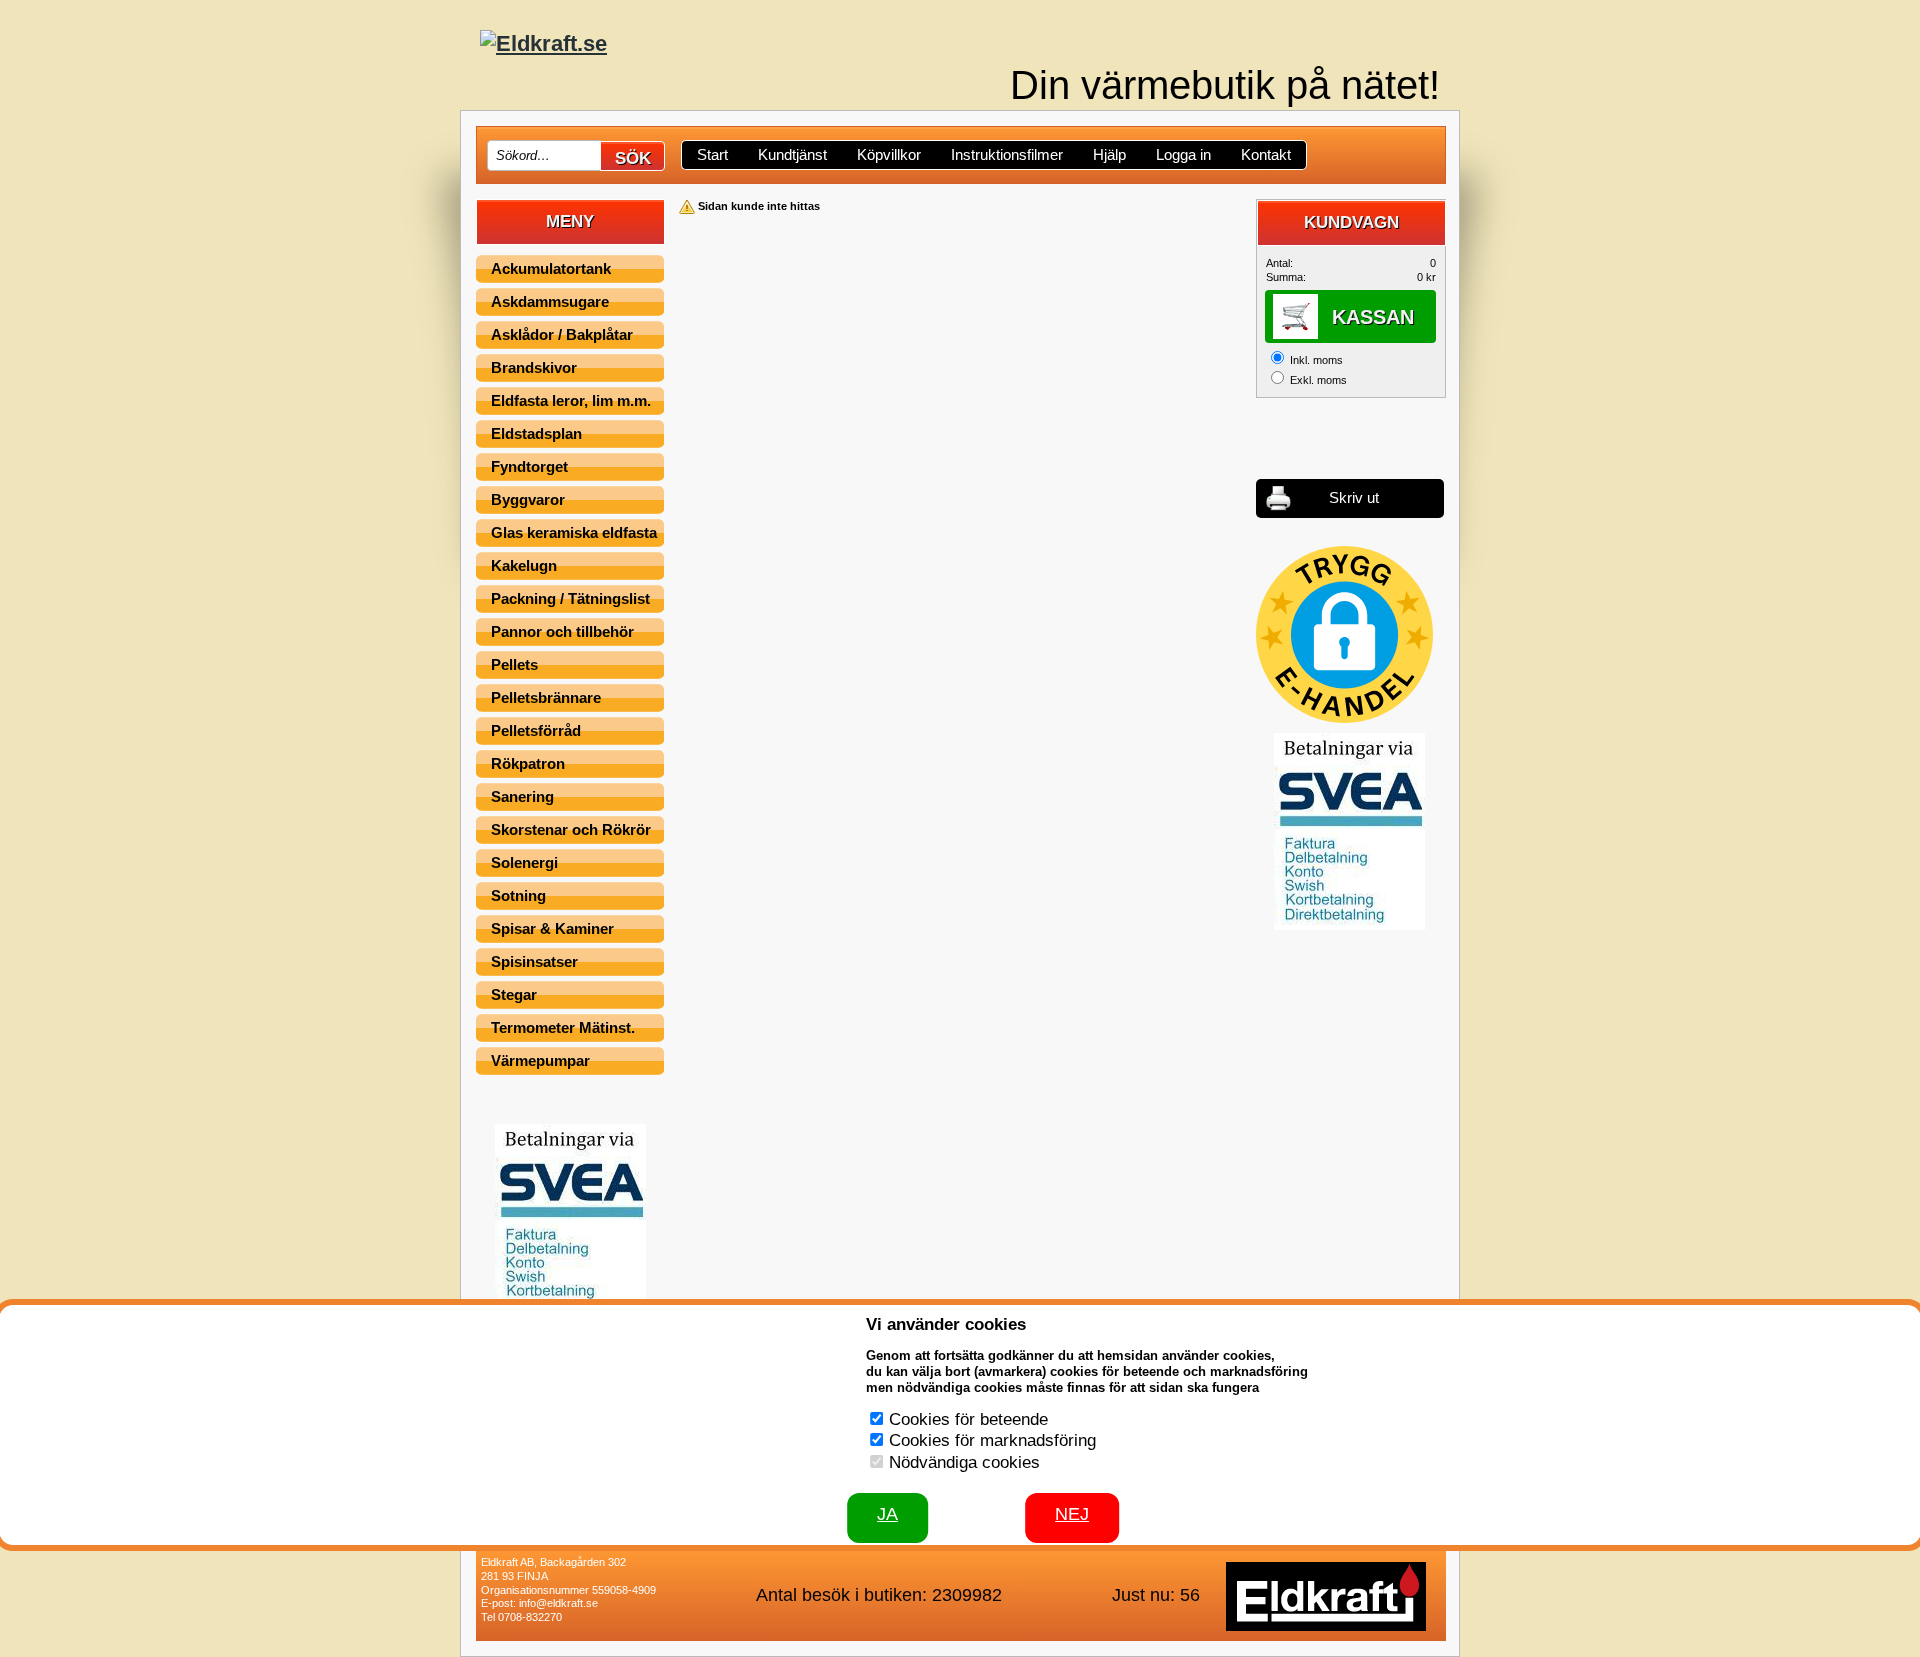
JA (887, 1514)
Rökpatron (528, 763)
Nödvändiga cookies (964, 1462)
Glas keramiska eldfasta (574, 532)
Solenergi (524, 862)
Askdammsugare (550, 301)
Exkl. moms (1318, 380)
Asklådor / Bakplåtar (562, 334)
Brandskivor (534, 367)
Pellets (514, 664)
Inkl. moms (1316, 360)
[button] (1344, 634)
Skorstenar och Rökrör (571, 829)
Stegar (514, 994)
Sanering (522, 796)
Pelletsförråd (536, 730)
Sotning (518, 895)
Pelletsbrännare (546, 697)
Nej (1072, 1514)
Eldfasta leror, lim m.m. (571, 400)
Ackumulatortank (551, 268)
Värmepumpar (540, 1060)
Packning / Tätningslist (570, 598)
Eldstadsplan (536, 433)
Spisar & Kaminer (552, 928)
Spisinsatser (534, 961)
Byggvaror (528, 499)
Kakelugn (524, 565)
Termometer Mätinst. (563, 1027)
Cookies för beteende (968, 1419)
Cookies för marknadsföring (992, 1440)
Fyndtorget (529, 466)
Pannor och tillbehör (562, 631)
